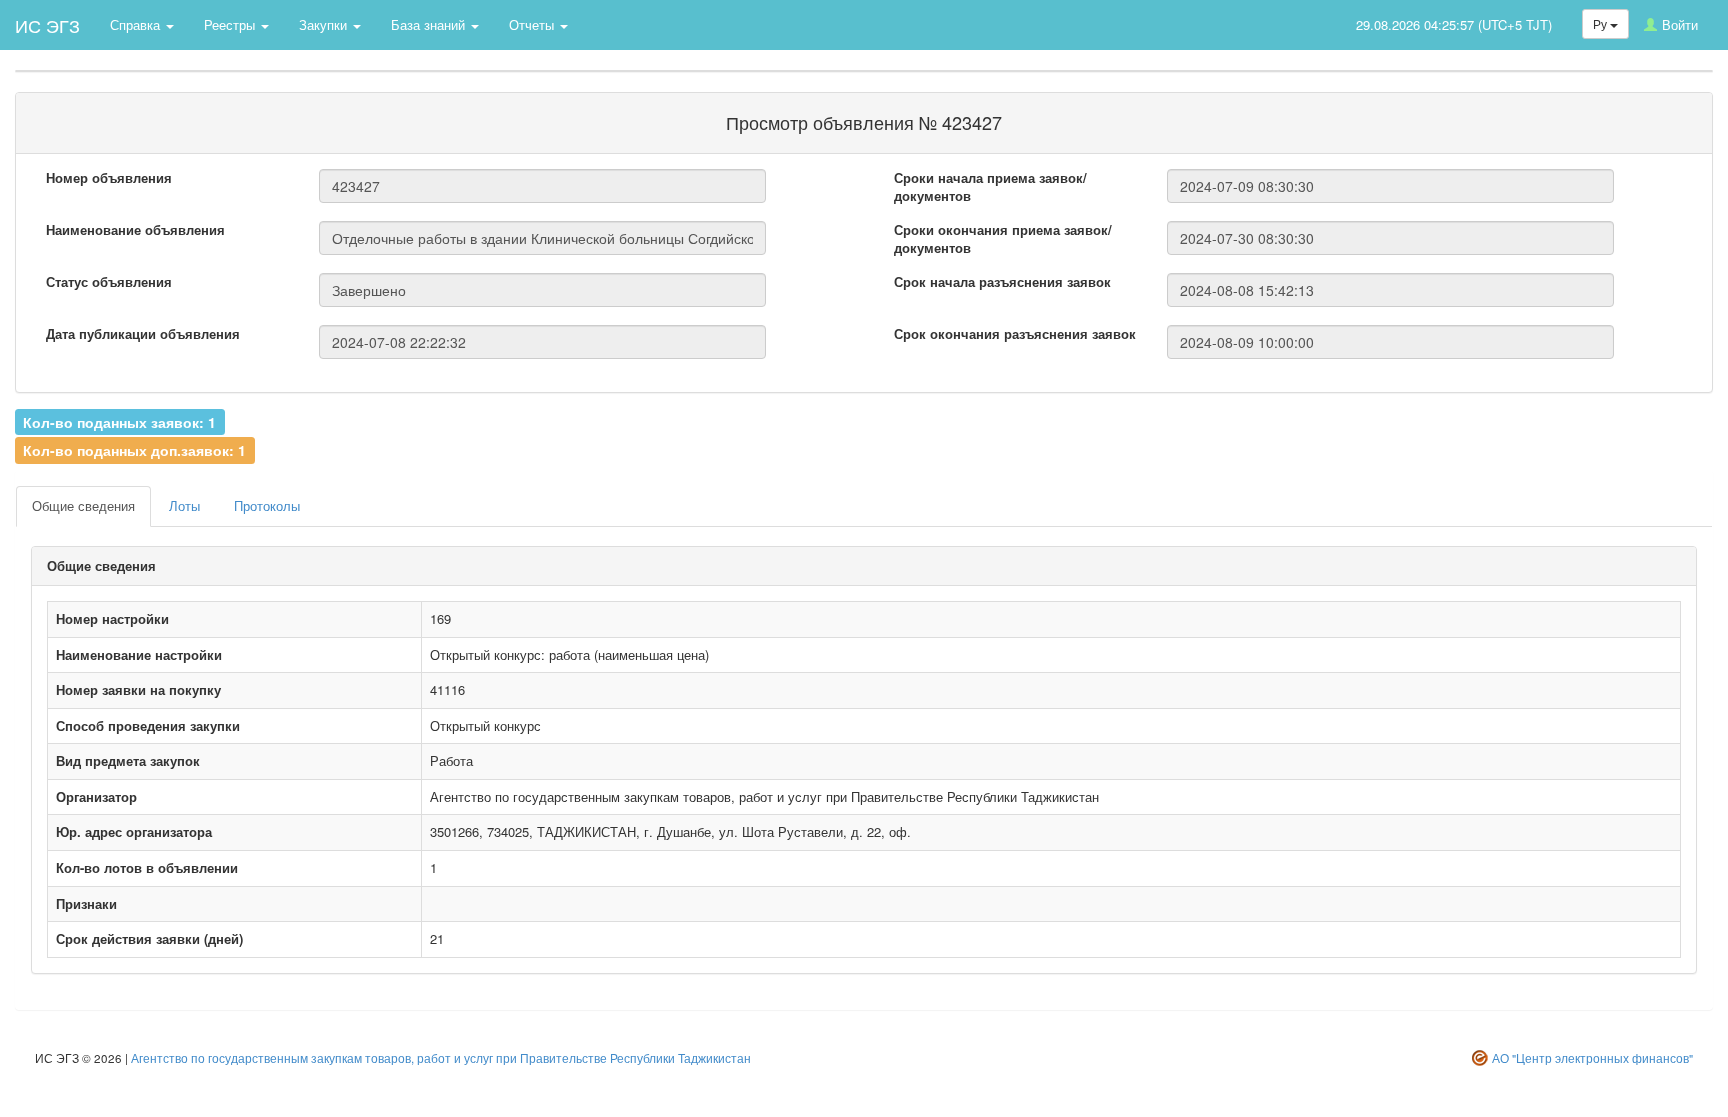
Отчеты (533, 24)
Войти (1680, 24)
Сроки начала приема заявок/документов (990, 187)
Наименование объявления (135, 230)
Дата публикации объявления (143, 334)
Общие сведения (83, 505)
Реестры (231, 24)
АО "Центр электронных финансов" (1592, 1058)
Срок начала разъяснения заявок (1002, 282)
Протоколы (267, 505)
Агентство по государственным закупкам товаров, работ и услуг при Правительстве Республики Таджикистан (441, 1058)
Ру (1601, 23)
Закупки (325, 24)
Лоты (184, 505)
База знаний (430, 24)
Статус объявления (109, 282)
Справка (137, 24)
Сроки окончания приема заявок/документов (1003, 239)
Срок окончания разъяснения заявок (1015, 334)
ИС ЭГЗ (47, 25)
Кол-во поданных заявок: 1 (119, 421)
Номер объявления (109, 178)
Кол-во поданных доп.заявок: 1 (134, 450)
